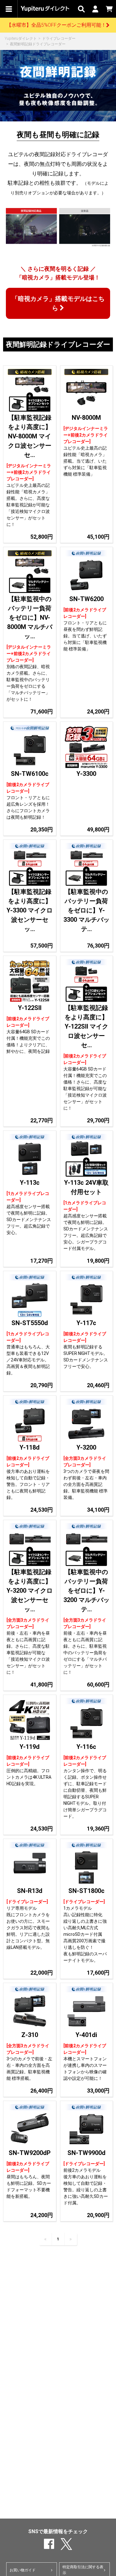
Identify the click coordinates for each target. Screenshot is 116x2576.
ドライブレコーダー (59, 38)
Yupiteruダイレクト (21, 38)
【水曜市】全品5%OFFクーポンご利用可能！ (56, 25)
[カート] (109, 9)
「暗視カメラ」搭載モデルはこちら (58, 303)
